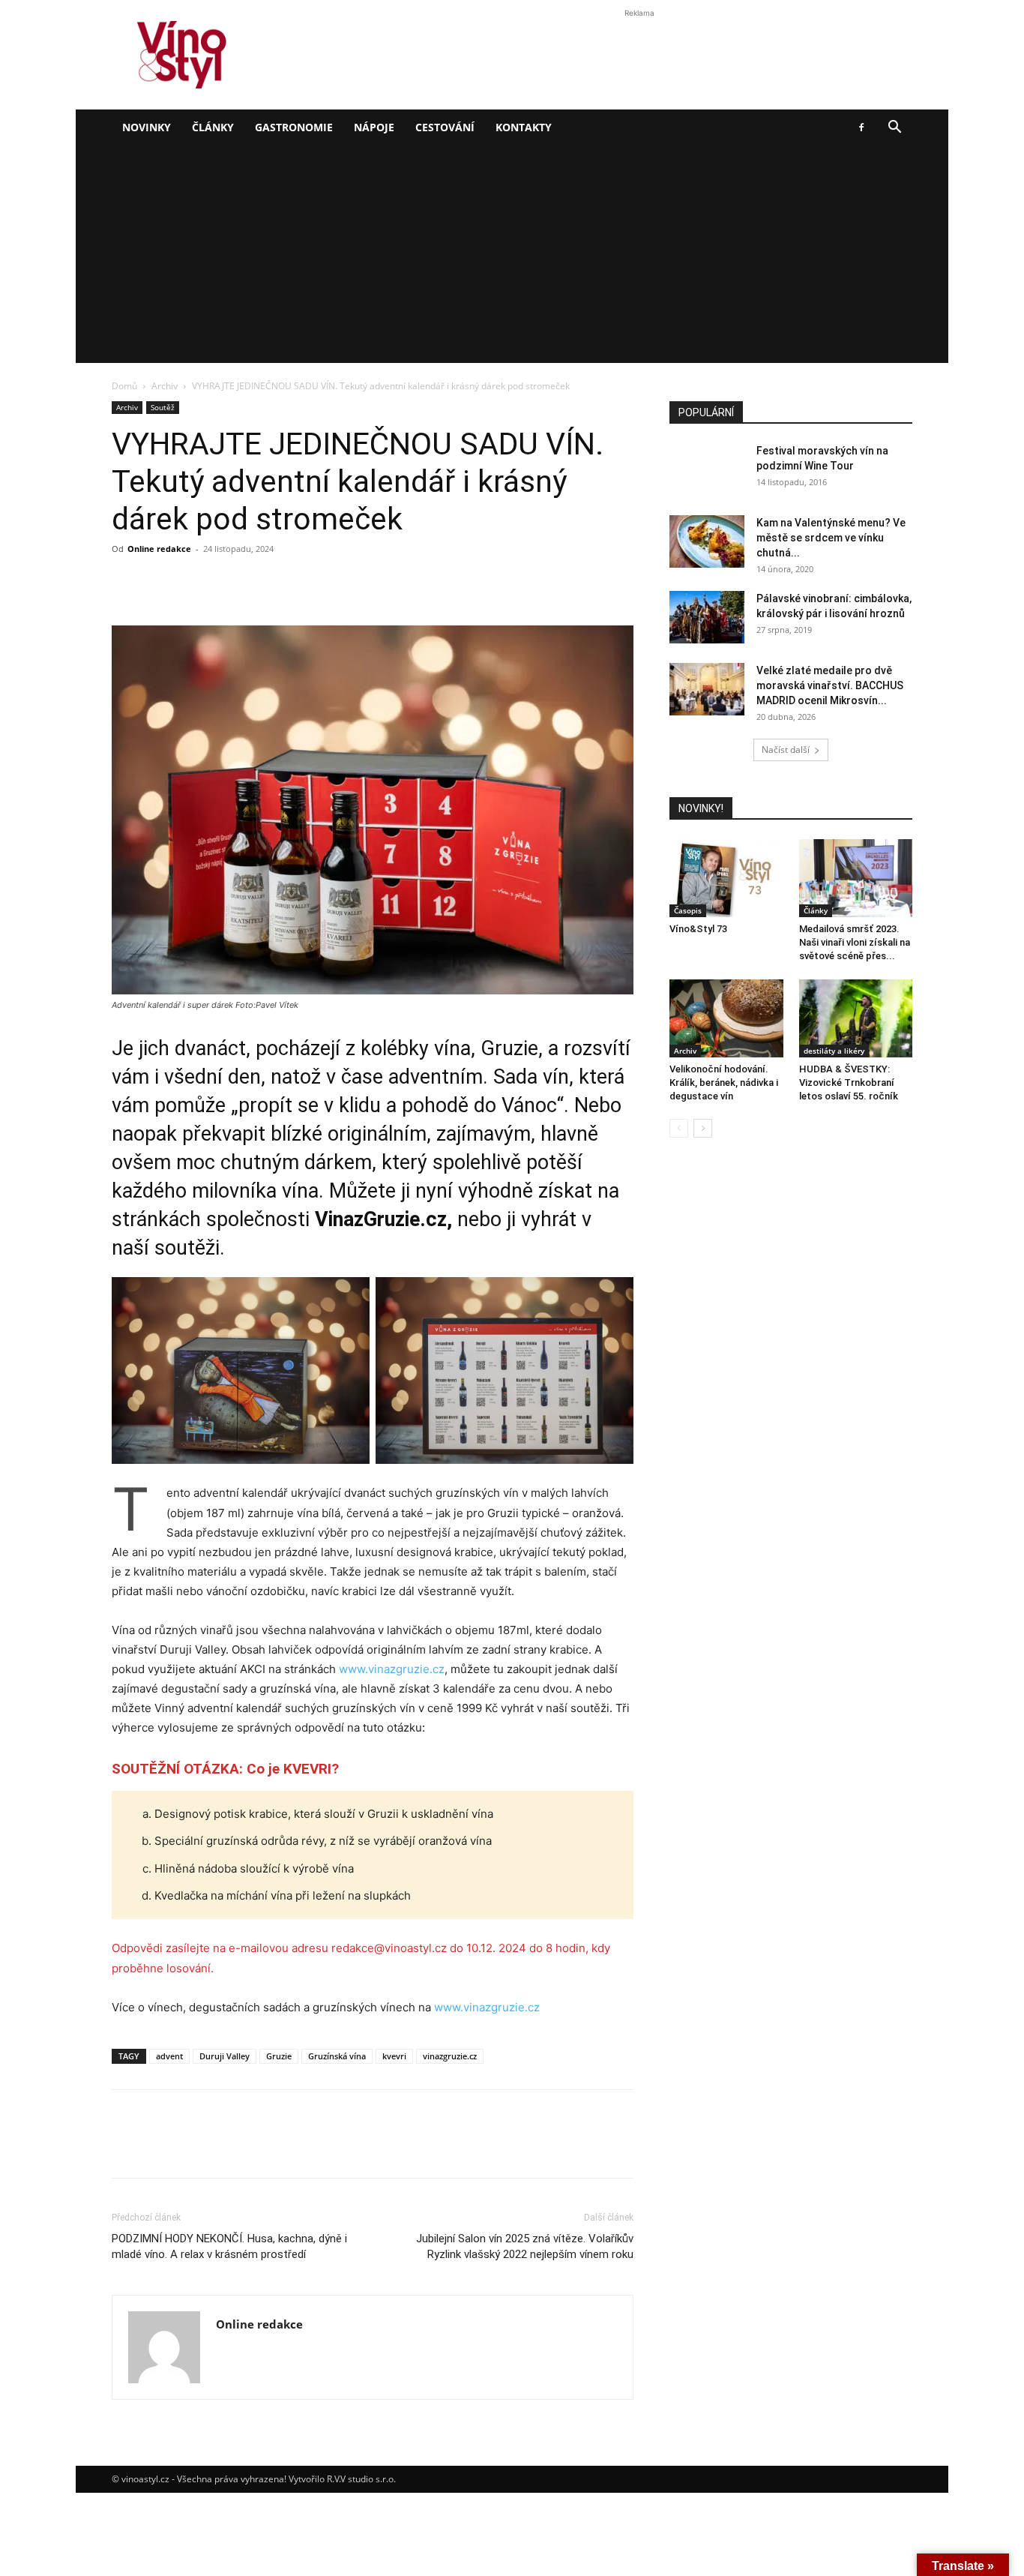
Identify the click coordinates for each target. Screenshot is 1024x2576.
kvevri (394, 2056)
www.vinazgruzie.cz (392, 1669)
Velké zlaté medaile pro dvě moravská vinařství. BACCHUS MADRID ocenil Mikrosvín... (830, 685)
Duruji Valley (225, 2056)
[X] (161, 583)
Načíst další (786, 750)
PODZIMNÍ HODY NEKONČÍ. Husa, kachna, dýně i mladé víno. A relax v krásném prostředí (229, 2246)
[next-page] (703, 1128)
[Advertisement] (512, 258)
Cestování (445, 127)
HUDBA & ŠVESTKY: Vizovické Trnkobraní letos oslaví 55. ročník (849, 1083)
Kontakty (524, 127)
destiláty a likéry (834, 1051)
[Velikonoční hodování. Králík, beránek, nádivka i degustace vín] (726, 1018)
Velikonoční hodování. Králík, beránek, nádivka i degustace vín (724, 1083)
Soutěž (163, 407)
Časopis (688, 910)
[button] (894, 129)
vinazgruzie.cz (450, 2056)
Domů (124, 386)
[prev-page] (679, 1128)
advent (169, 2056)
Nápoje (374, 127)
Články (213, 127)
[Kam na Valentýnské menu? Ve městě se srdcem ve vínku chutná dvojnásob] (707, 541)
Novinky (147, 127)
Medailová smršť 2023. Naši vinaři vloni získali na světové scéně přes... (855, 942)
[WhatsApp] (230, 583)
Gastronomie (294, 127)
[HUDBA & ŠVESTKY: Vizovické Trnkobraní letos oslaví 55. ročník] (856, 1018)
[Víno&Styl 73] (726, 878)
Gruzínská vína (337, 2056)
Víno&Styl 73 (698, 929)
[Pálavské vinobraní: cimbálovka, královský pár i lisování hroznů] (707, 617)
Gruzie (279, 2056)
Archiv (165, 386)
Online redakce (159, 549)
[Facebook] (861, 127)
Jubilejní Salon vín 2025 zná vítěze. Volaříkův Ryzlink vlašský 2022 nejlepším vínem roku (525, 2246)
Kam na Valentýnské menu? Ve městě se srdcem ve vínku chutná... (831, 538)
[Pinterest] (196, 583)
